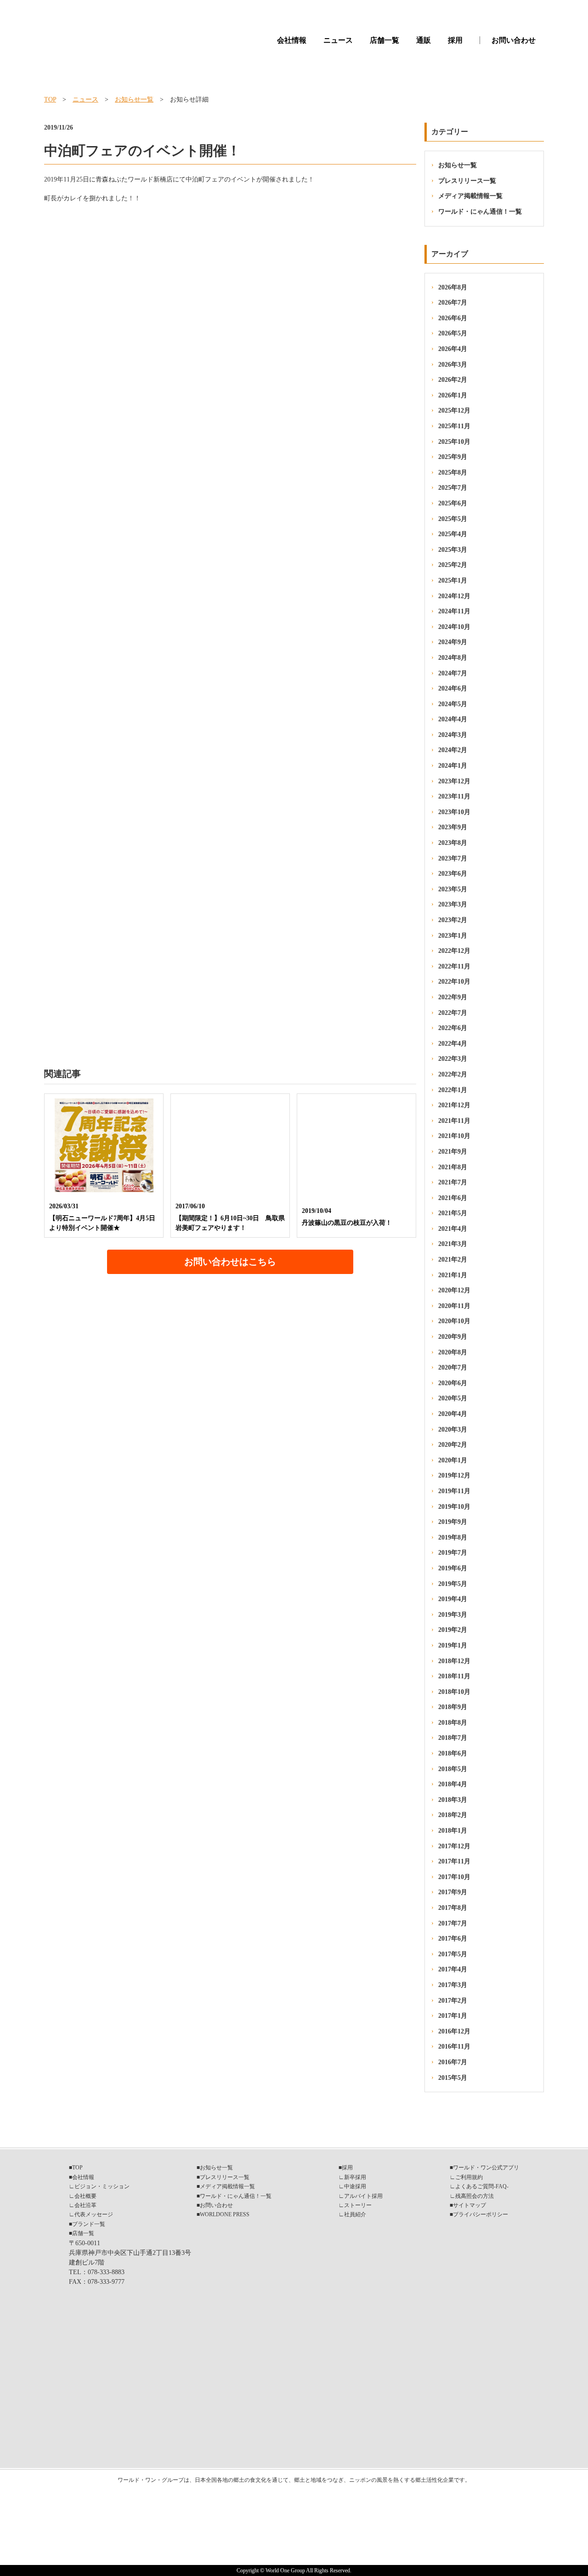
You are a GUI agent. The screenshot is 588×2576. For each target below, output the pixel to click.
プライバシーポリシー (481, 2214)
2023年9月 (453, 827)
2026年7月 (453, 303)
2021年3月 (453, 1244)
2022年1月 (453, 1090)
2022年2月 (453, 1074)
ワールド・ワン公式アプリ (486, 2168)
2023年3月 (453, 904)
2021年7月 (453, 1182)
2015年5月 (453, 2078)
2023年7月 (453, 858)
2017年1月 (453, 2016)
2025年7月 (453, 488)
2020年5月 (453, 1398)
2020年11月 (454, 1306)
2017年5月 (453, 1954)
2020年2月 (453, 1445)
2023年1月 (453, 936)
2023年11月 (454, 796)
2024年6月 (453, 688)
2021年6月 (453, 1198)
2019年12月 (454, 1475)
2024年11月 (454, 611)
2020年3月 (453, 1430)
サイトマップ (469, 2205)
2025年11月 (454, 426)
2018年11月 (454, 1676)
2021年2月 (453, 1260)
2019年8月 (453, 1537)
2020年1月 (453, 1460)
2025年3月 (453, 550)
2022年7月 (453, 1013)
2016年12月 (454, 2031)
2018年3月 (453, 1800)
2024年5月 (453, 704)
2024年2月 (453, 750)
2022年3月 (453, 1059)
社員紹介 (355, 2214)
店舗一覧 (384, 40)
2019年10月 (454, 1507)
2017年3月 (453, 1985)
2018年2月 (453, 1815)
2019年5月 (453, 1584)
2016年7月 (453, 2062)
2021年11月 (454, 1121)
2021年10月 (454, 1136)
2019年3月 (453, 1615)
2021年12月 (454, 1105)
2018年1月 (453, 1831)
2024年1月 (453, 766)
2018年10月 (454, 1692)
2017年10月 (454, 1877)
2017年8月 (453, 1908)
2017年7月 (453, 1923)
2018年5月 (453, 1769)
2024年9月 (453, 642)
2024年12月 (454, 596)
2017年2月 (453, 2001)
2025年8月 (453, 473)
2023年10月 (454, 812)
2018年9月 (453, 1707)
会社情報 (292, 40)
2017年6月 (453, 1939)
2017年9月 (453, 1892)
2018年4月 (453, 1784)
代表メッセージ (94, 2214)
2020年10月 (454, 1321)
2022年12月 (454, 951)
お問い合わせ (514, 40)
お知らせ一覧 (134, 99)
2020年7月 (453, 1367)
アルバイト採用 (363, 2196)
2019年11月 (454, 1491)
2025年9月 (453, 457)
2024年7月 (453, 673)
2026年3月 (453, 365)
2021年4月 (453, 1229)
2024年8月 (453, 658)
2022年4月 (453, 1044)
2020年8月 (453, 1352)
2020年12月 (454, 1290)
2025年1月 (453, 580)
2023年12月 (454, 781)
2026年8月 (453, 287)
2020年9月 (453, 1337)
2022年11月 (454, 966)
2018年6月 (453, 1753)
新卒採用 (355, 2177)
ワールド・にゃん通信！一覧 (480, 212)
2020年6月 (453, 1383)
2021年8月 (453, 1167)
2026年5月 (453, 333)
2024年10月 (454, 627)
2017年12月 (454, 1846)
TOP (50, 99)
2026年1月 (453, 395)
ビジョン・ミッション (102, 2186)
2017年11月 (454, 1861)
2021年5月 (453, 1213)
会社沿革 (85, 2205)
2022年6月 (453, 1028)
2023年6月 (453, 874)
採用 (455, 40)
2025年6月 (453, 503)
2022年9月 (453, 997)
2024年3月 (453, 735)
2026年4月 (453, 349)
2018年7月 (453, 1738)
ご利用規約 (469, 2177)
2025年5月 (453, 519)
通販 (424, 40)
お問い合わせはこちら (230, 1262)
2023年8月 (453, 843)
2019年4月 (453, 1599)
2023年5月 (453, 889)
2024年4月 (453, 719)
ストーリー (358, 2205)
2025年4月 (453, 534)
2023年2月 (453, 920)
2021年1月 (453, 1275)
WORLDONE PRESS (225, 2214)
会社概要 (85, 2196)
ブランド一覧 (89, 2224)
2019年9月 (453, 1522)
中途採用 (355, 2186)
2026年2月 (453, 380)
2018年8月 (453, 1723)
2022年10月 (454, 982)
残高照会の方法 (475, 2196)
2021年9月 (453, 1152)
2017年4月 (453, 1969)
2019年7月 (453, 1553)
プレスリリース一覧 (467, 181)
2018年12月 (454, 1661)
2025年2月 (453, 565)
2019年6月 (453, 1568)
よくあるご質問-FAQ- (482, 2186)
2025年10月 (454, 442)
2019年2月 (453, 1630)
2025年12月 (454, 410)
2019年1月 (453, 1645)
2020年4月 (453, 1414)
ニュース (338, 40)
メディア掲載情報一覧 (470, 196)
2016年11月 (454, 2047)
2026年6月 (453, 318)
